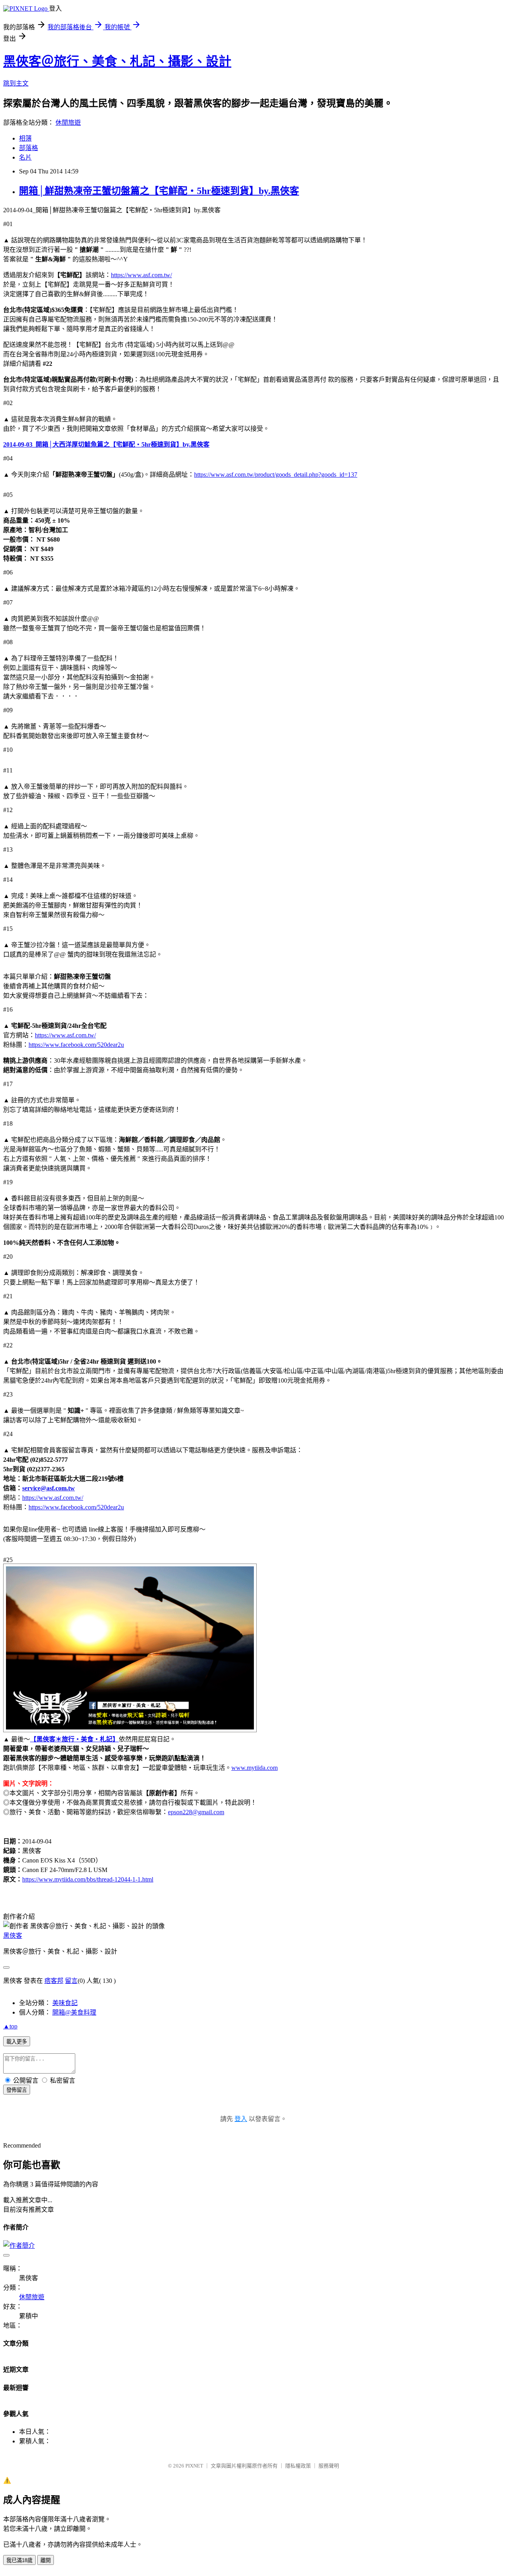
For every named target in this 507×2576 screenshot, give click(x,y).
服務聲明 (329, 2466)
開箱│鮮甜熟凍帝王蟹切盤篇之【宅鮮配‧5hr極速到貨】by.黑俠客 (159, 191)
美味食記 (65, 2003)
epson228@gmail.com (196, 1812)
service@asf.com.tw (49, 1488)
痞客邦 (54, 1981)
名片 (25, 157)
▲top (10, 2026)
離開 (46, 2560)
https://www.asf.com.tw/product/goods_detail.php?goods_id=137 (276, 475)
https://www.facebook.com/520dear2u (76, 1045)
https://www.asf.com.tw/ (141, 275)
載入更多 (17, 2042)
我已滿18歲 (19, 2560)
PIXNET (194, 2466)
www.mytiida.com (254, 1768)
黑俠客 (13, 1936)
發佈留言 (17, 2090)
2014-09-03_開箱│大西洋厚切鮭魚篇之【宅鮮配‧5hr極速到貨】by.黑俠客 (106, 444)
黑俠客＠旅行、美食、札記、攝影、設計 (117, 61)
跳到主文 (16, 83)
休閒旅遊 (68, 123)
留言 (71, 1981)
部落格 (29, 148)
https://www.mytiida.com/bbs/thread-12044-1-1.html (88, 1879)
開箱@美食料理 (74, 2012)
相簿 (25, 138)
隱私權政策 (298, 2466)
